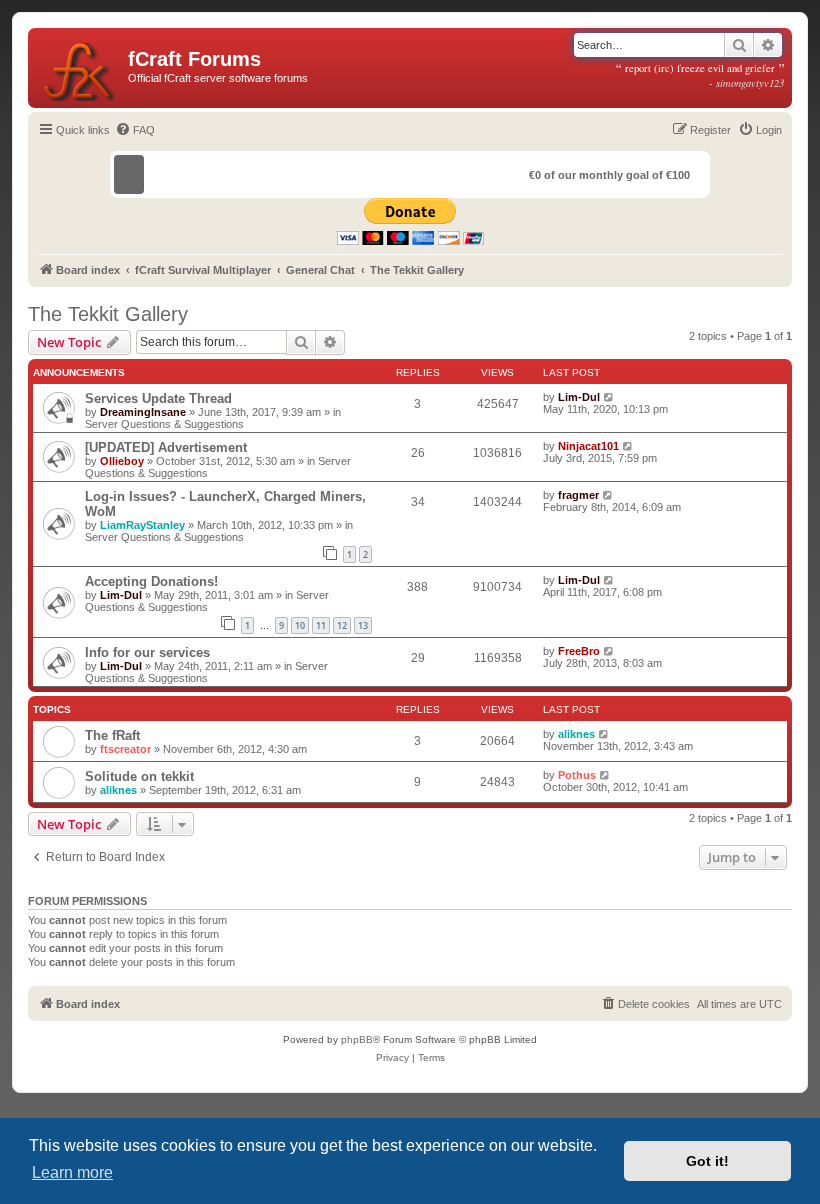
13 (363, 625)
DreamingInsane (143, 412)
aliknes (576, 734)
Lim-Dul (579, 397)
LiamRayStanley (142, 525)
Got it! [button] (707, 1161)
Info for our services (147, 652)
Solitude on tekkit (139, 776)
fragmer (578, 495)
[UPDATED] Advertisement (166, 447)
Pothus (577, 775)
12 (342, 625)
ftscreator (125, 749)
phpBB (357, 1039)
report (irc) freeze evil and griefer (700, 75)
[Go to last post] (609, 397)
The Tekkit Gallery (108, 314)
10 (300, 625)
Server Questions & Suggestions (164, 424)
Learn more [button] (72, 1172)
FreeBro (579, 651)
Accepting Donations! (151, 581)
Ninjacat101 (588, 446)
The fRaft (112, 735)
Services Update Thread (158, 398)
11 (321, 625)
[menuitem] (135, 130)
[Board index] (80, 68)
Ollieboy (122, 461)
